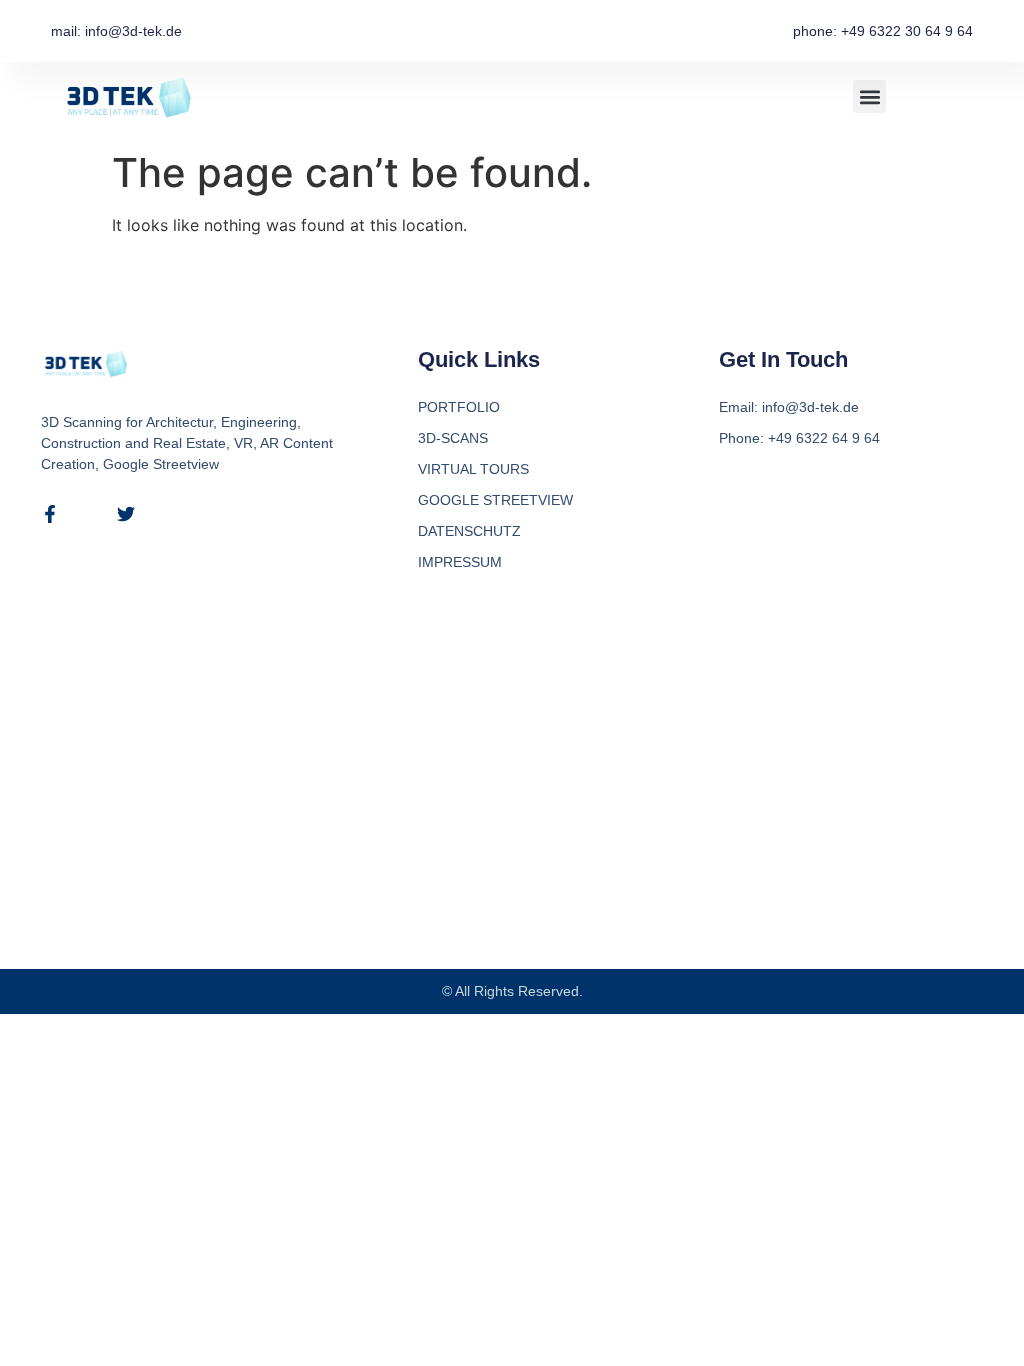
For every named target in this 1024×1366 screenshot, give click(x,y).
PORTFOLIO (459, 407)
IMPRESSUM (460, 562)
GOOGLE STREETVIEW (495, 500)
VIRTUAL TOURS (473, 469)
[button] (869, 96)
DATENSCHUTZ (469, 531)
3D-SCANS (453, 438)
